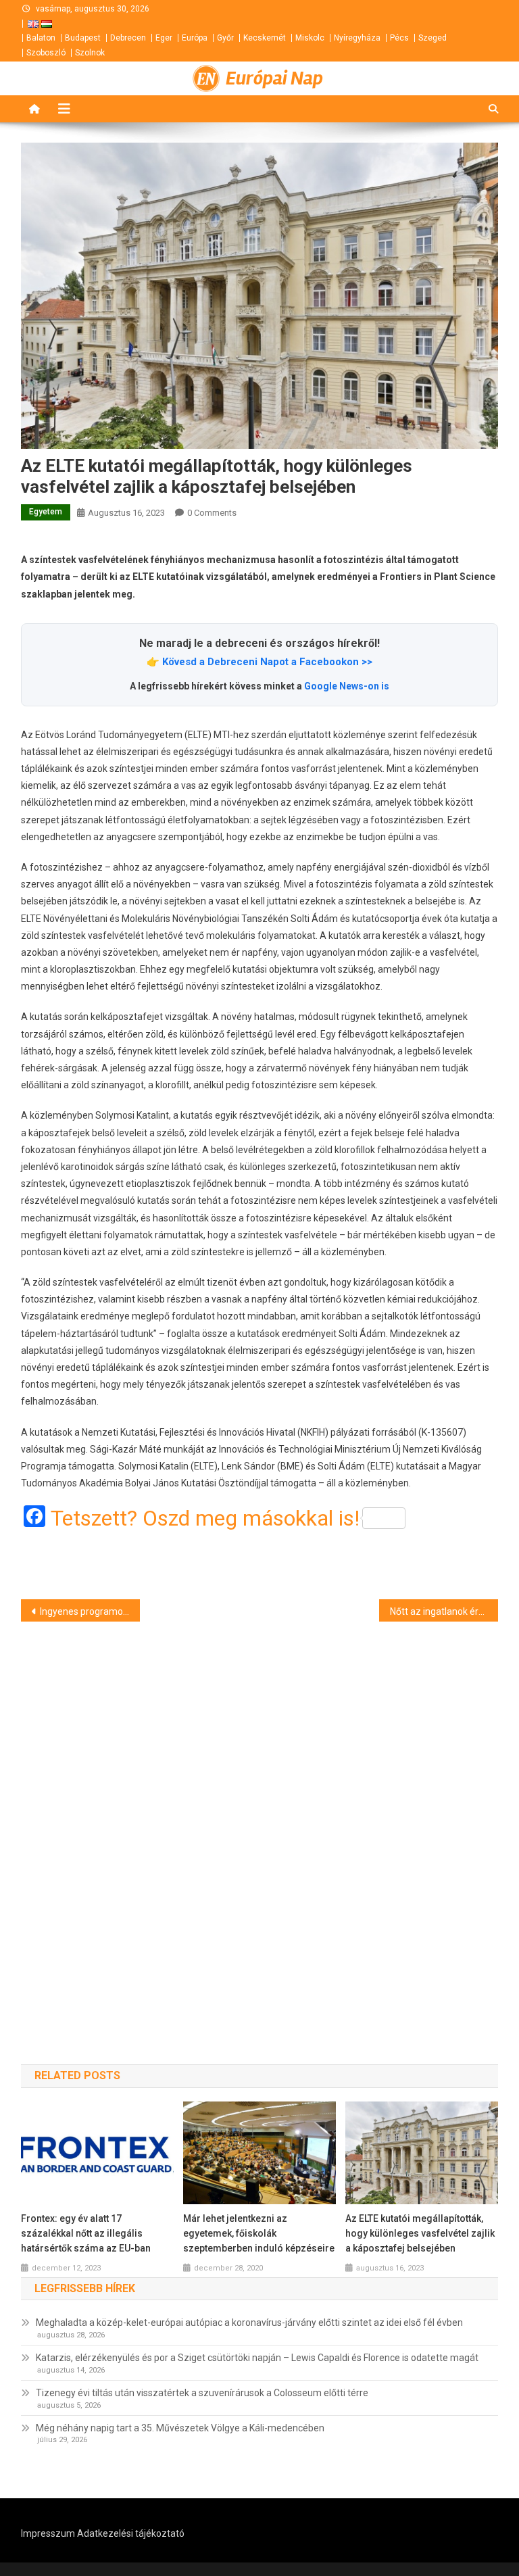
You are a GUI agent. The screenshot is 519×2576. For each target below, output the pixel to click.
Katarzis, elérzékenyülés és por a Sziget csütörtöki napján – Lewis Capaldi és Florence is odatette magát (257, 2358)
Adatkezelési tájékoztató (131, 2533)
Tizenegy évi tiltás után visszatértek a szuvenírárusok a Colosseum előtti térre (202, 2393)
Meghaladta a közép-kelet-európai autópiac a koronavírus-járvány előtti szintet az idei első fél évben (249, 2323)
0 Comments (212, 513)
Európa (195, 38)
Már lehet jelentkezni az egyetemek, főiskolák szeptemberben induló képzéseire (259, 2233)
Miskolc (310, 38)
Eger (164, 38)
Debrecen (128, 38)
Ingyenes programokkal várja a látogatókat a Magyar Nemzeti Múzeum (90, 1611)
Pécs (399, 38)
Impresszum (48, 2533)
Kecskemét (265, 38)
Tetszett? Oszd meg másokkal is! (205, 1518)
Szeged (432, 38)
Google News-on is (347, 686)
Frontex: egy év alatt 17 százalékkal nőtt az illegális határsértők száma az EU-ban (86, 2233)
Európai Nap (274, 78)
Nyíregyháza (357, 38)
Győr (225, 38)
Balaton (41, 38)
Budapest (83, 38)
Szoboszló (46, 53)
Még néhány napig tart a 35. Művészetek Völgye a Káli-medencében (180, 2428)
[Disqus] (260, 1819)
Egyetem (46, 512)
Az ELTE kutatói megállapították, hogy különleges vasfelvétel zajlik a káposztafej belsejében (420, 2233)
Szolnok (90, 53)
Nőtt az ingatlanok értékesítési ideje (444, 1611)
